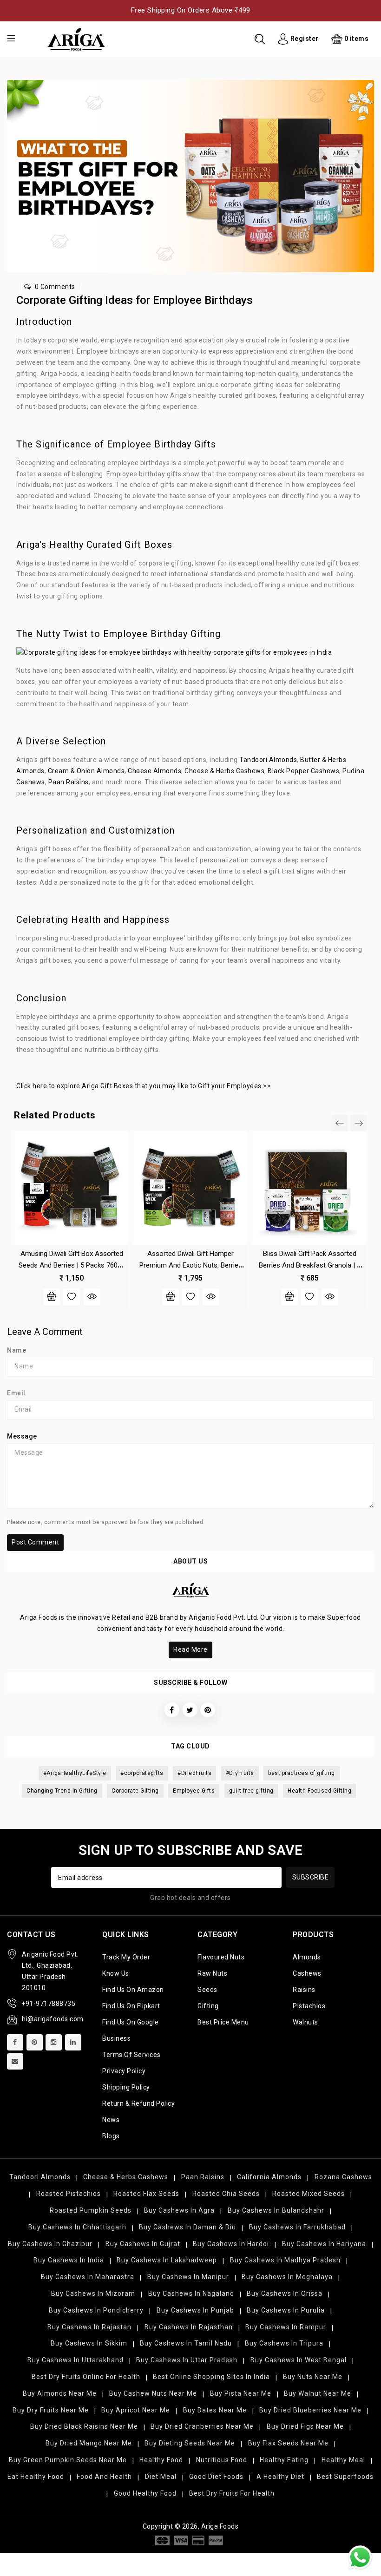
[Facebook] (15, 2042)
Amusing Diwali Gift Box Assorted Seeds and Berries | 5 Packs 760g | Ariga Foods (72, 1265)
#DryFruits (240, 1773)
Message (22, 1436)
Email (16, 1393)
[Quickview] (92, 1297)
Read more (190, 1649)
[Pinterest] (35, 2042)
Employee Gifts (194, 1791)
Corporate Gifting (135, 1791)
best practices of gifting (302, 1773)
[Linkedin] (73, 2042)
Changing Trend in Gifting (62, 1791)
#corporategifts (142, 1773)
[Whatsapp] (360, 2557)
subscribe (311, 1877)
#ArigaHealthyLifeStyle (75, 1773)
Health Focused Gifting (319, 1791)
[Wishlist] (72, 1297)
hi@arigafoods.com (53, 2019)
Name (16, 1350)
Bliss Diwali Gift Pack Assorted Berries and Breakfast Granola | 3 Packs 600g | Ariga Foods (310, 1265)
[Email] (15, 2061)
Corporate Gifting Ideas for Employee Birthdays (135, 300)
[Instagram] (54, 2042)
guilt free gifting (251, 1791)
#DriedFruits (194, 1773)
